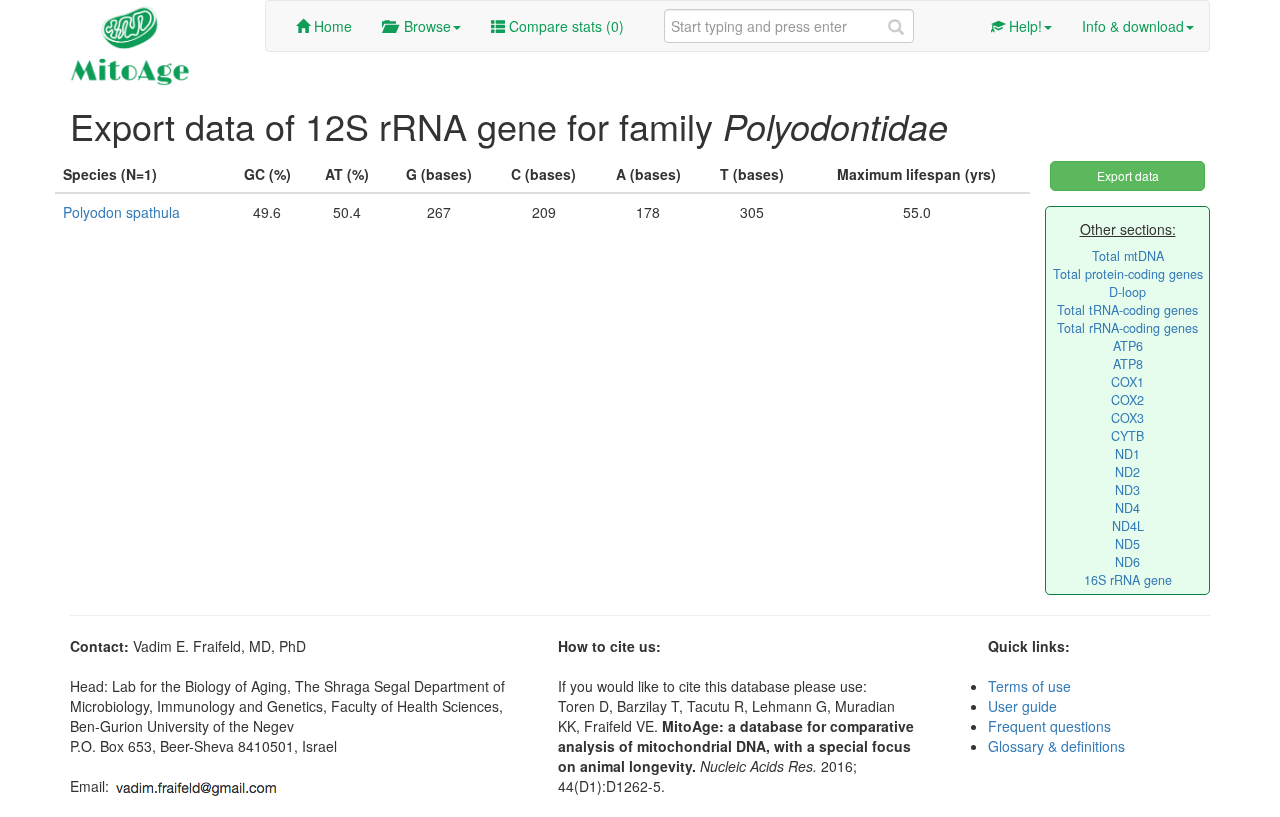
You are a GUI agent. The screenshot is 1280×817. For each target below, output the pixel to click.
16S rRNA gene (1128, 580)
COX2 (1127, 400)
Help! (1023, 26)
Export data (1128, 175)
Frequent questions (1049, 726)
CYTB (1127, 436)
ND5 (1127, 544)
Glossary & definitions (1056, 746)
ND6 (1127, 562)
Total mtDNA (1128, 256)
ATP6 (1128, 346)
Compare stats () (564, 26)
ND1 (1127, 454)
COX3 (1127, 418)
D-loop (1127, 292)
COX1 (1127, 382)
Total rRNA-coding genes (1127, 328)
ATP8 (1128, 364)
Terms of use (1029, 686)
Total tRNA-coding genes (1127, 310)
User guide (1022, 706)
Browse (423, 26)
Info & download (1133, 26)
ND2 (1127, 472)
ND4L (1128, 526)
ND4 (1127, 508)
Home (331, 26)
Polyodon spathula (121, 212)
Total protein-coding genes (1128, 274)
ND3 (1127, 490)
